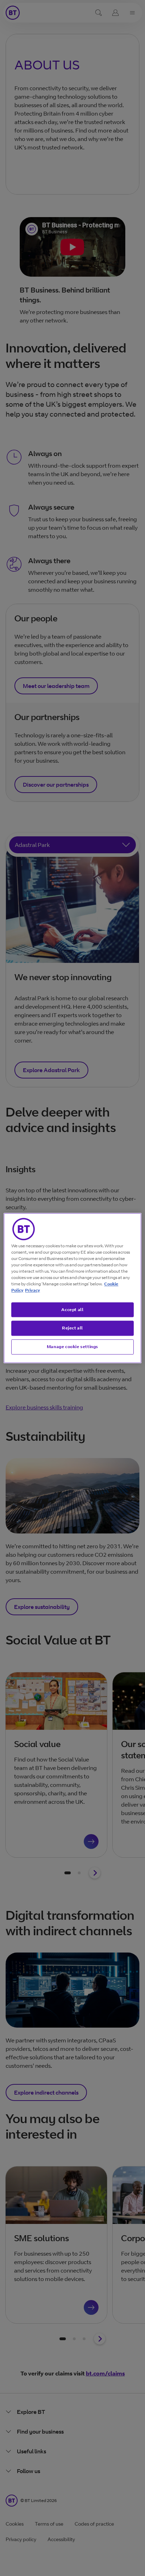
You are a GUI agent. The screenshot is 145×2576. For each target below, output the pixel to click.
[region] (72, 1288)
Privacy (32, 1290)
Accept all (72, 1309)
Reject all (72, 1328)
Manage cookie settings (72, 1347)
